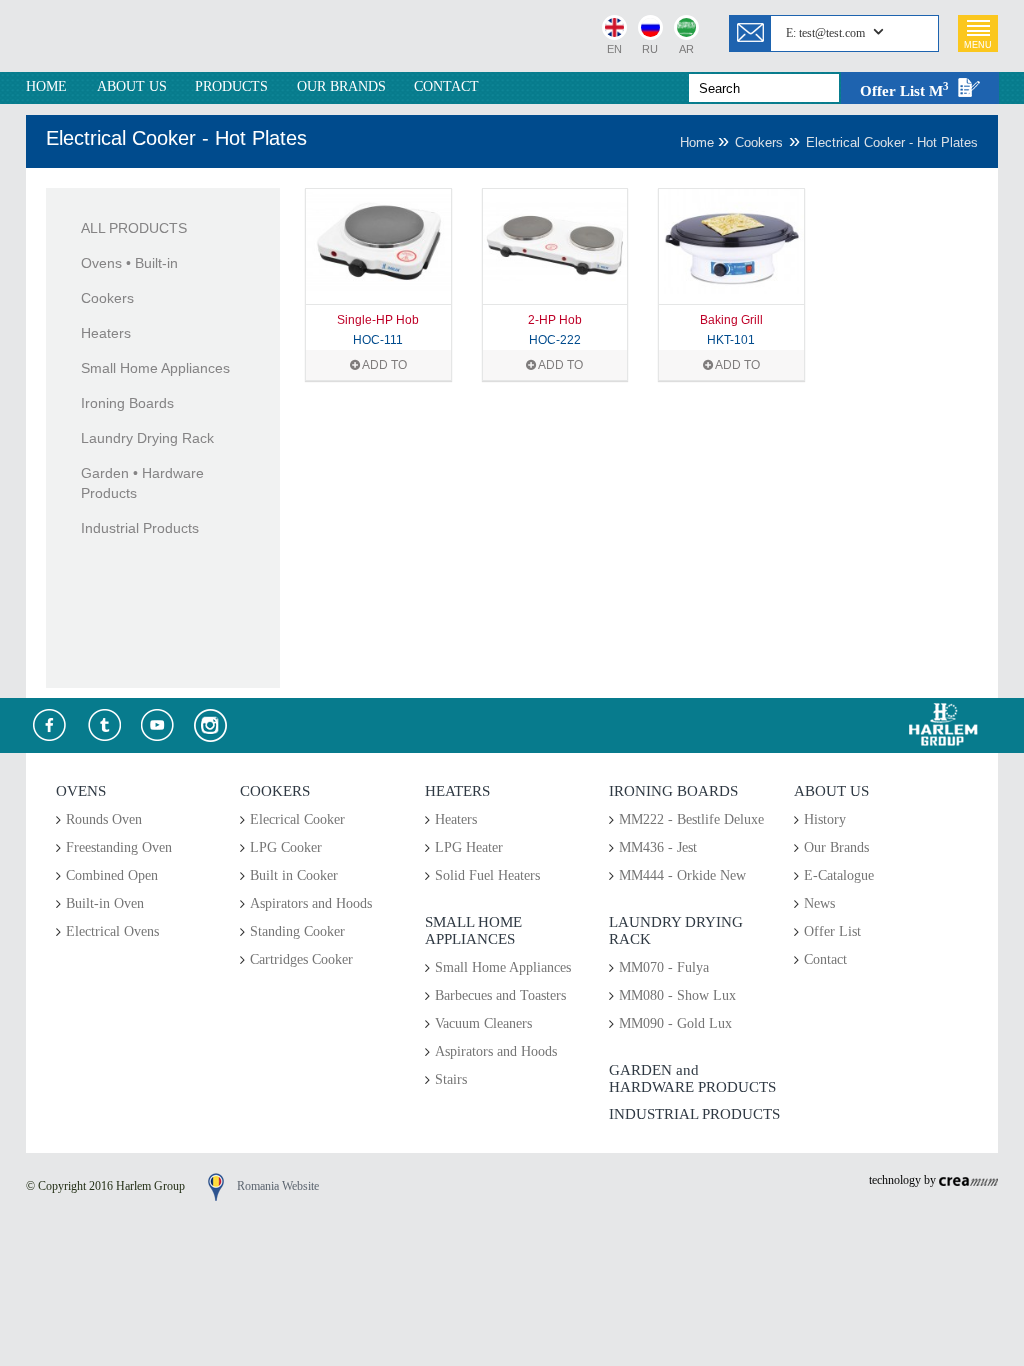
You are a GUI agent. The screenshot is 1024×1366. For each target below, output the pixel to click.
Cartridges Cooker (301, 959)
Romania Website (278, 1186)
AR (686, 47)
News (819, 903)
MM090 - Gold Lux (675, 1023)
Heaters (106, 333)
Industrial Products (140, 528)
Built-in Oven (105, 903)
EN (614, 47)
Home (699, 142)
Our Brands (836, 847)
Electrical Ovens (112, 931)
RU (650, 47)
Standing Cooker (297, 931)
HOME (46, 86)
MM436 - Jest (658, 847)
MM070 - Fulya (664, 967)
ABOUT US (132, 86)
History (825, 819)
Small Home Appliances (155, 368)
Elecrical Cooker (297, 819)
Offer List (832, 931)
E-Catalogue (839, 875)
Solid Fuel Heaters (487, 875)
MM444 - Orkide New (682, 875)
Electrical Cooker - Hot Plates (892, 142)
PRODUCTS (231, 86)
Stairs (451, 1079)
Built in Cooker (294, 875)
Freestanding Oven (119, 847)
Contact (825, 959)
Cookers (759, 142)
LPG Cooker (286, 847)
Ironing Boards (127, 403)
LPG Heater (469, 847)
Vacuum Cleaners (483, 1023)
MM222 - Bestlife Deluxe (691, 819)
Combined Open (112, 875)
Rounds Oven (104, 819)
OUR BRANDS (341, 86)
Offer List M (904, 89)
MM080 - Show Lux (677, 995)
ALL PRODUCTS (134, 228)
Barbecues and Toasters (500, 995)
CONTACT (446, 86)
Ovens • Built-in (129, 263)
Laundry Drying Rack (147, 438)
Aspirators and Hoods (311, 903)
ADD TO (383, 365)
